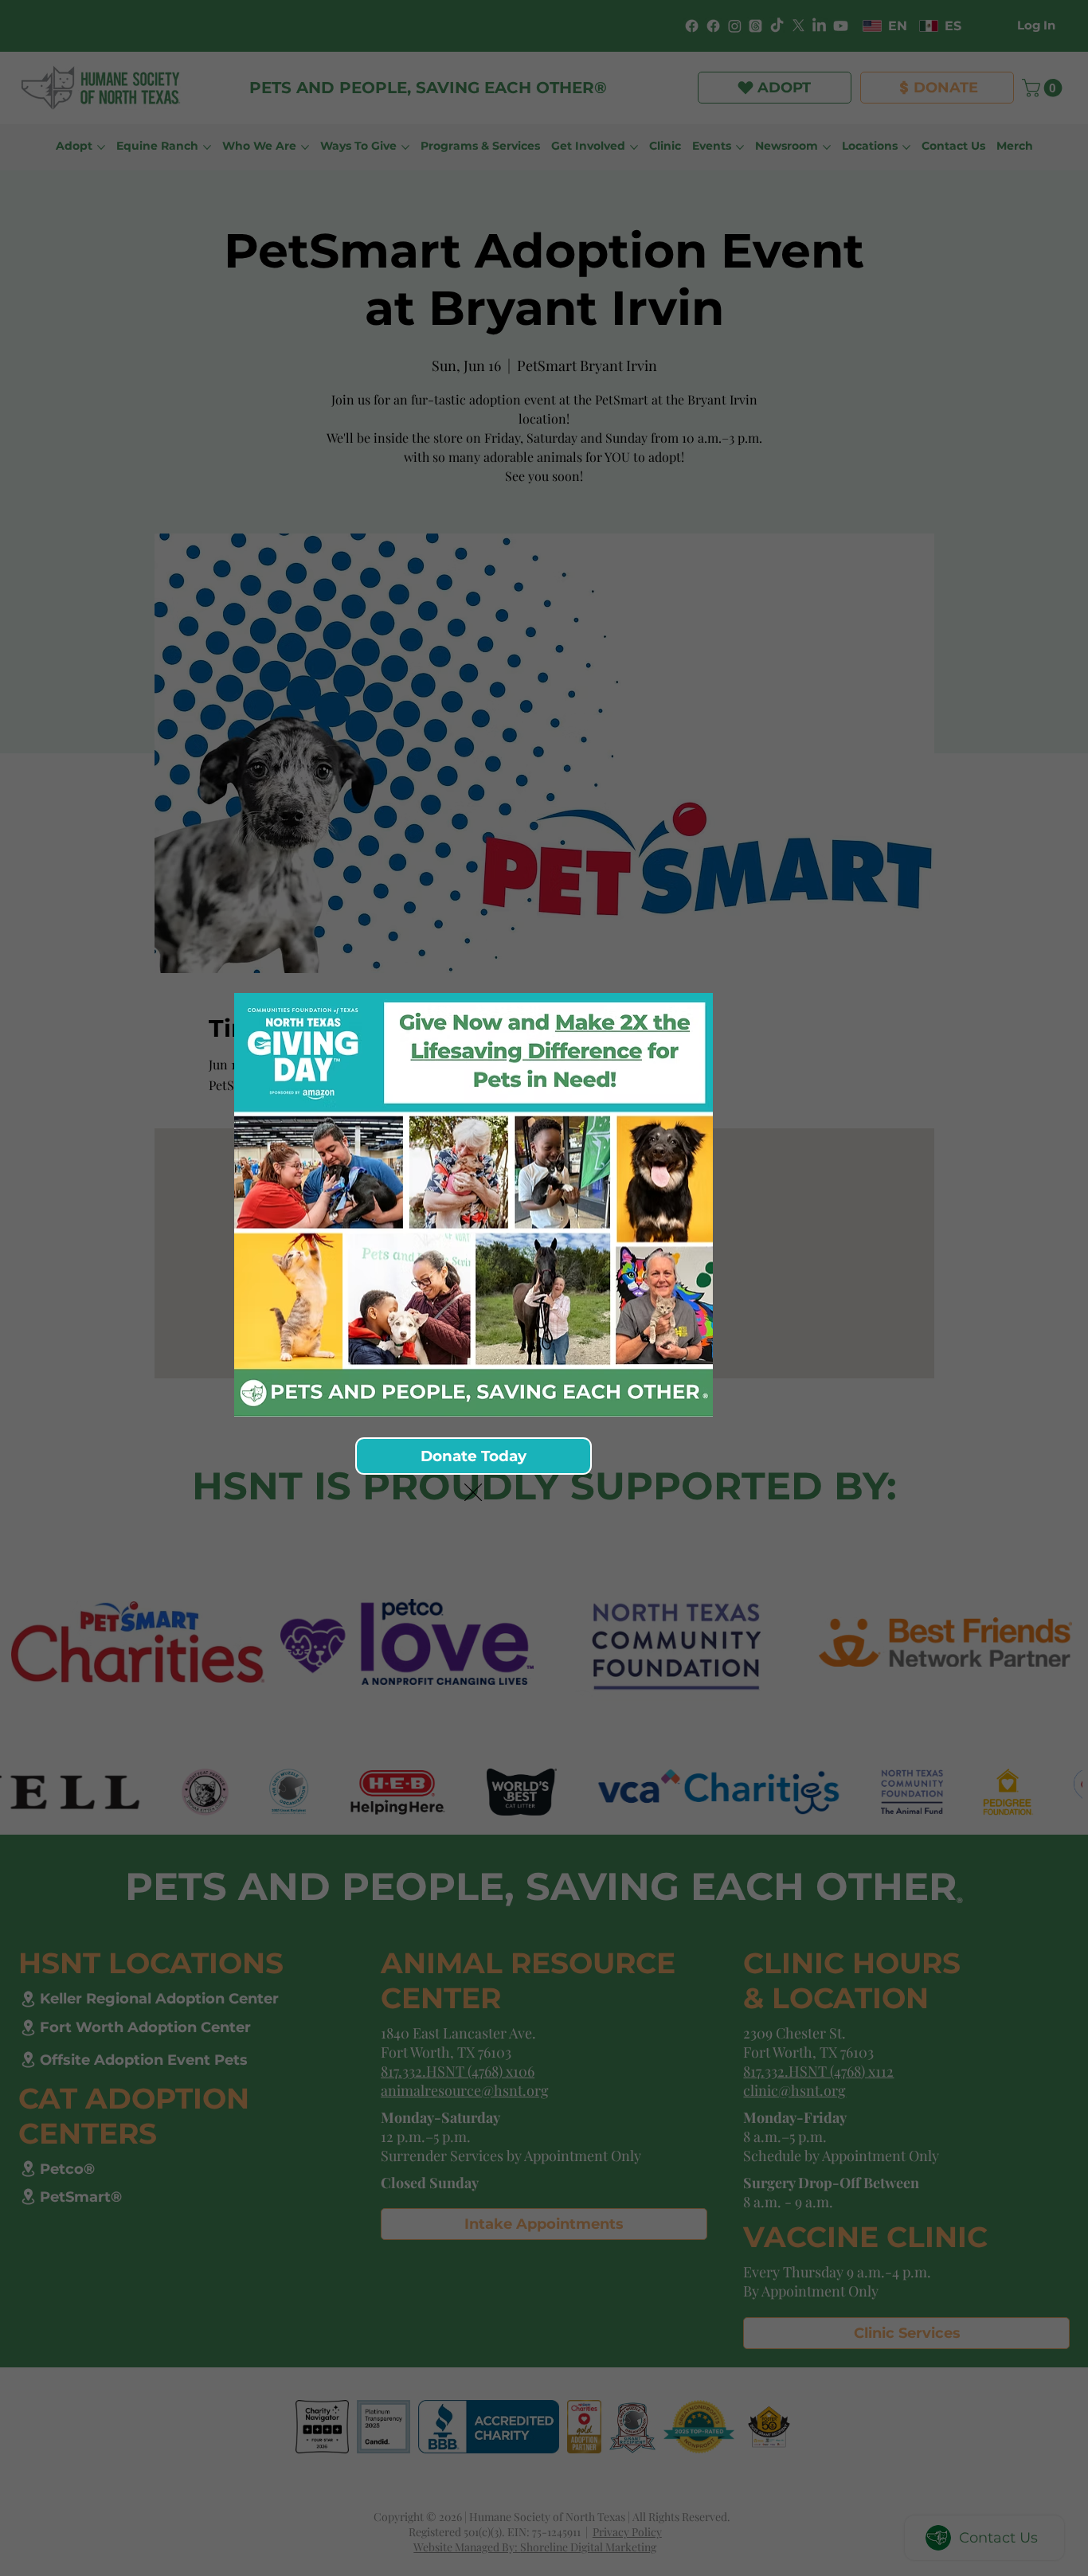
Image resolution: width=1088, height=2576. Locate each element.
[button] (473, 1493)
